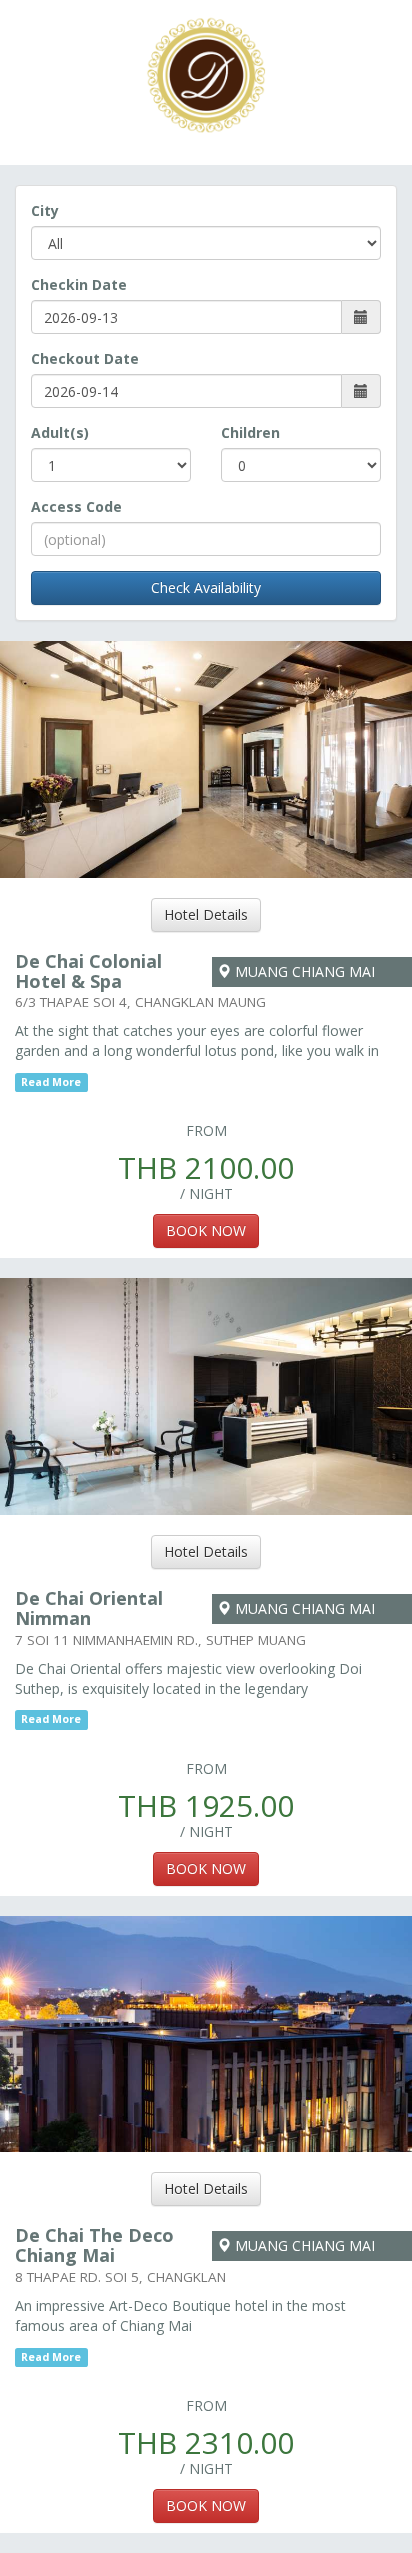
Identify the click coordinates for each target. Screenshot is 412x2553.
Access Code (76, 506)
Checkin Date (79, 284)
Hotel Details (206, 914)
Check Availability (206, 587)
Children (250, 432)
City (45, 210)
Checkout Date (85, 358)
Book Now (206, 1230)
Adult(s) (60, 432)
